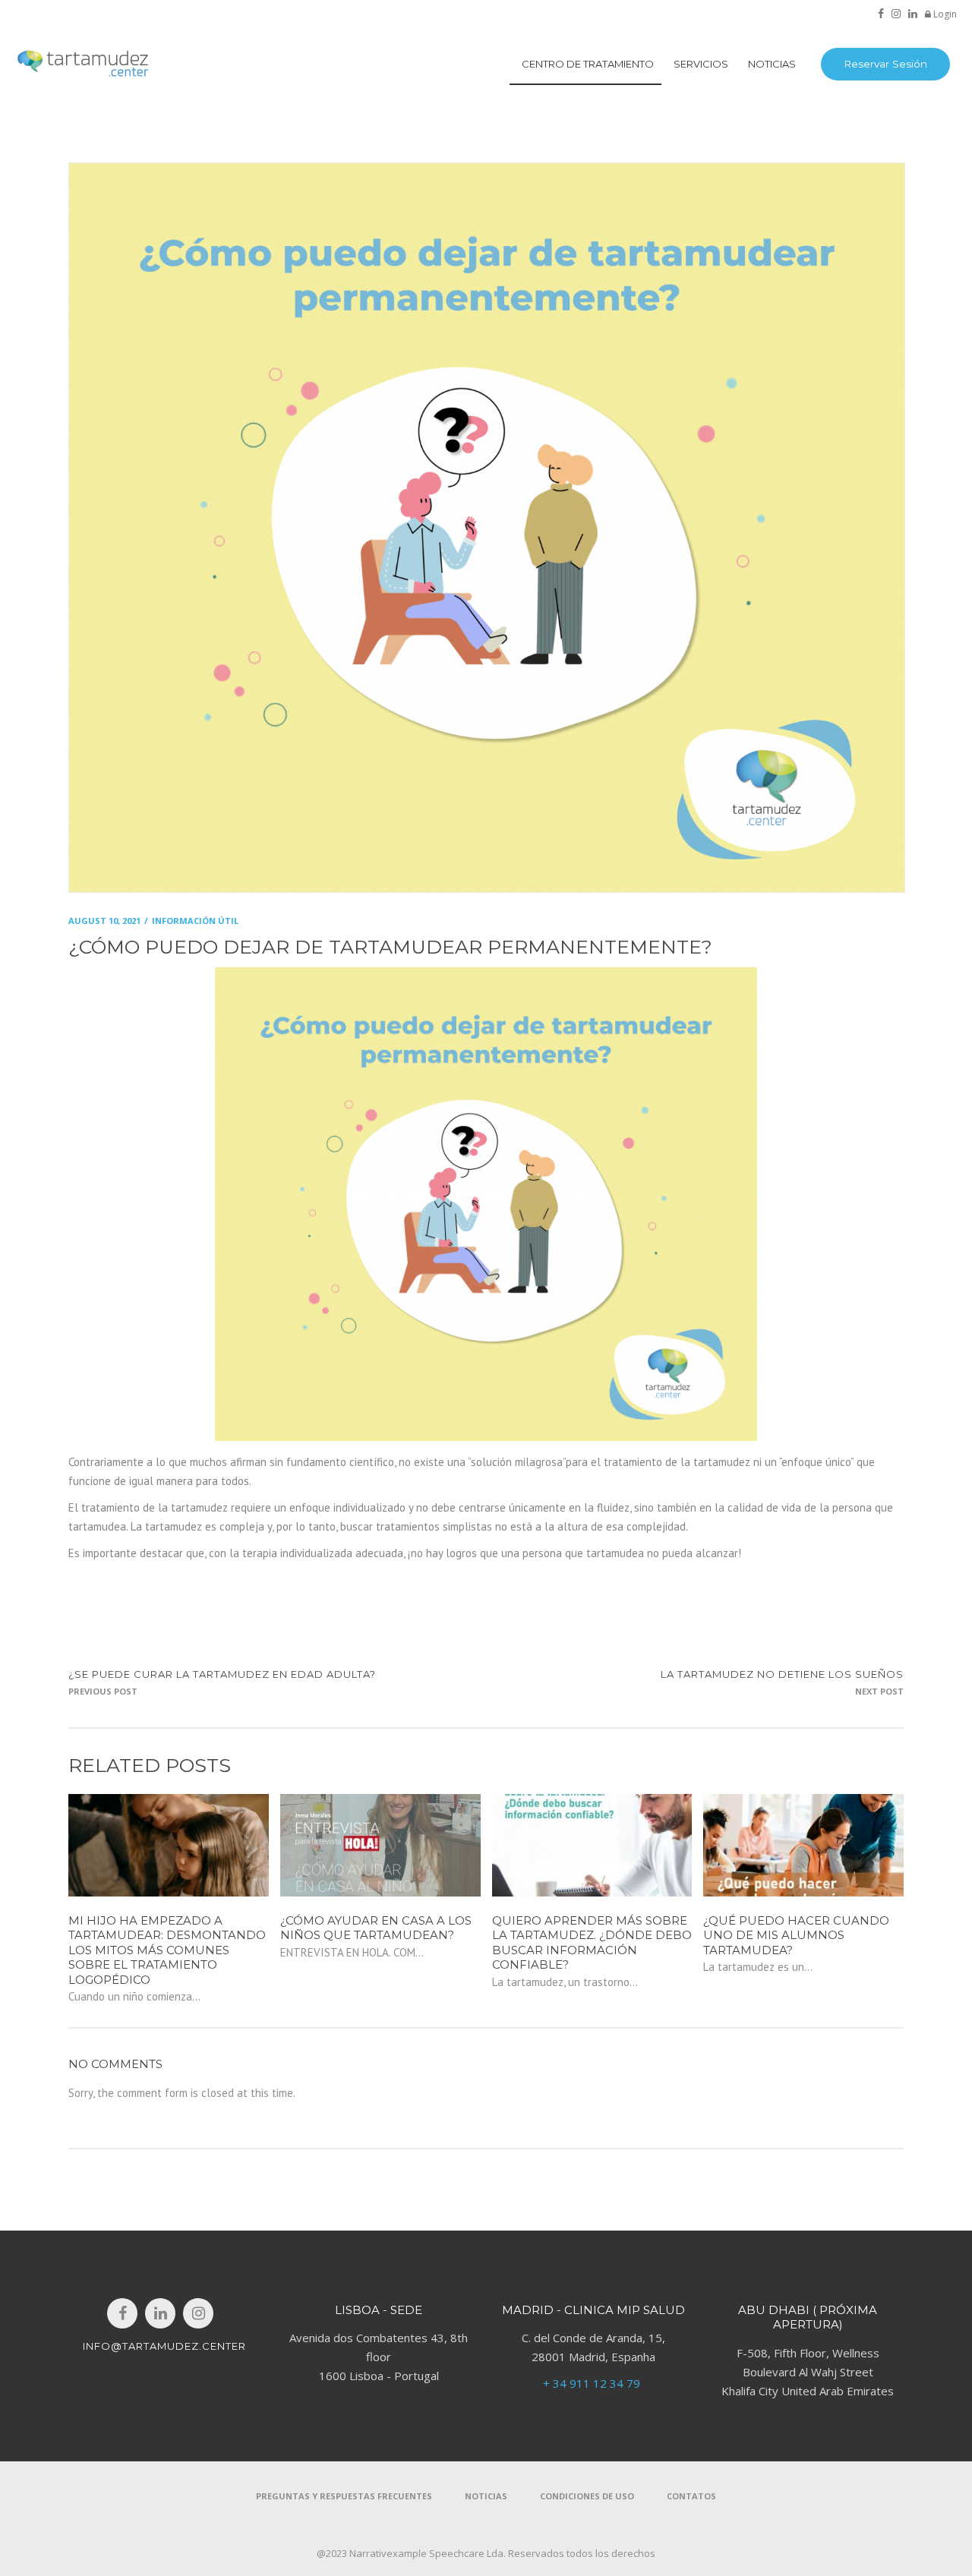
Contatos (691, 2496)
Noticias (486, 2496)
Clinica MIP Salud (625, 2310)
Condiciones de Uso (587, 2496)
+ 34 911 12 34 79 (593, 2383)
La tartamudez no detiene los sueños (782, 1674)
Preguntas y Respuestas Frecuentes (344, 2496)
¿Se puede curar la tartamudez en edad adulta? (222, 1674)
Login (944, 14)
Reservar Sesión (885, 64)
